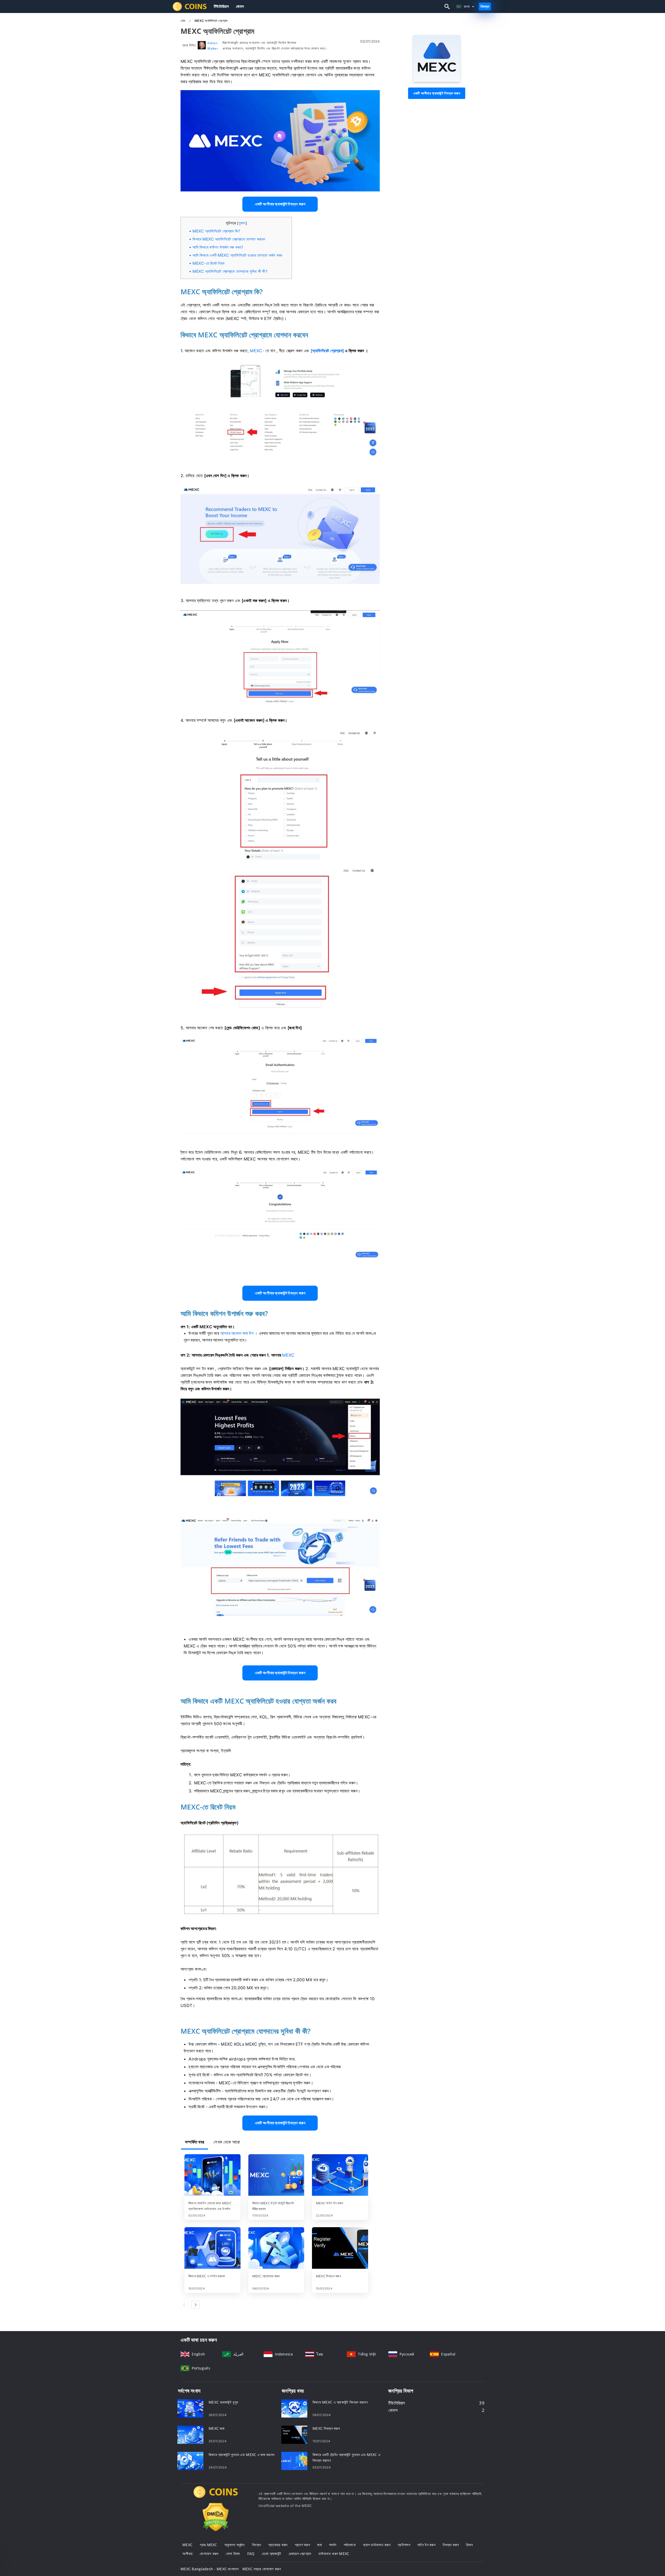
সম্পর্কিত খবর (195, 2142)
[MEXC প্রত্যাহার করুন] (276, 2248)
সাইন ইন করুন (426, 2545)
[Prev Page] (185, 2305)
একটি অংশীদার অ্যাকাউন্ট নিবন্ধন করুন (437, 93)
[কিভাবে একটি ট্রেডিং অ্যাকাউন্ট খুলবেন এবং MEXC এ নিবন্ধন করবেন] (294, 2460)
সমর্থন (333, 2545)
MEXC (187, 2545)
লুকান (242, 223)
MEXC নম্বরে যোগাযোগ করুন (262, 2569)
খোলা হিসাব (233, 2554)
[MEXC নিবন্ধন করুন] (340, 2248)
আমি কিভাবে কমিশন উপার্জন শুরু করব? (218, 247)
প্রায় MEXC (208, 2545)
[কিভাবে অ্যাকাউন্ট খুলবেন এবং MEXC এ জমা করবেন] (190, 2460)
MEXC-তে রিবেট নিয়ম (208, 263)
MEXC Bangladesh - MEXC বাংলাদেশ (210, 2569)
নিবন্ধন (485, 6)
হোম (183, 21)
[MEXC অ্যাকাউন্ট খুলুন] (190, 2408)
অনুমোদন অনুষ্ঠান (235, 2545)
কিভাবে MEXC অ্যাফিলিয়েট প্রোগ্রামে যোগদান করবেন (229, 239)
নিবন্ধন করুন (451, 2545)
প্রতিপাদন (404, 2545)
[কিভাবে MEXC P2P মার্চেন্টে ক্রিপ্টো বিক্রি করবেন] (276, 2175)
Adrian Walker (213, 46)
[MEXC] (437, 80)
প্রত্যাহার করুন (278, 2545)
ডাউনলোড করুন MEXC (334, 2554)
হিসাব (469, 2545)
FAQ (251, 2554)
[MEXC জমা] (190, 2434)
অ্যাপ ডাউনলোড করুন (377, 2545)
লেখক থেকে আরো (227, 2142)
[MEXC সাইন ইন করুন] (340, 2175)
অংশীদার (187, 2554)
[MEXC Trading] (216, 2497)
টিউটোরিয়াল (221, 6)
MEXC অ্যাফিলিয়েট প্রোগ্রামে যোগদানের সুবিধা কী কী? (230, 271)
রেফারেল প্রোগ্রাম (300, 2554)
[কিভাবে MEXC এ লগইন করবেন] (212, 2248)
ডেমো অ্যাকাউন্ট (272, 2554)
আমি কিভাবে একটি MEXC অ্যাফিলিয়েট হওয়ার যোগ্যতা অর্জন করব (237, 255)
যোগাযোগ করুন (209, 2554)
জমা (320, 2545)
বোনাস (240, 6)
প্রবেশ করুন (302, 2545)
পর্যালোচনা (350, 2545)
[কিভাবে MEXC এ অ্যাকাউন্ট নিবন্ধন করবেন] (294, 2408)
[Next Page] (196, 2305)
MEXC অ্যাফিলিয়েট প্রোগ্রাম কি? (216, 231)
